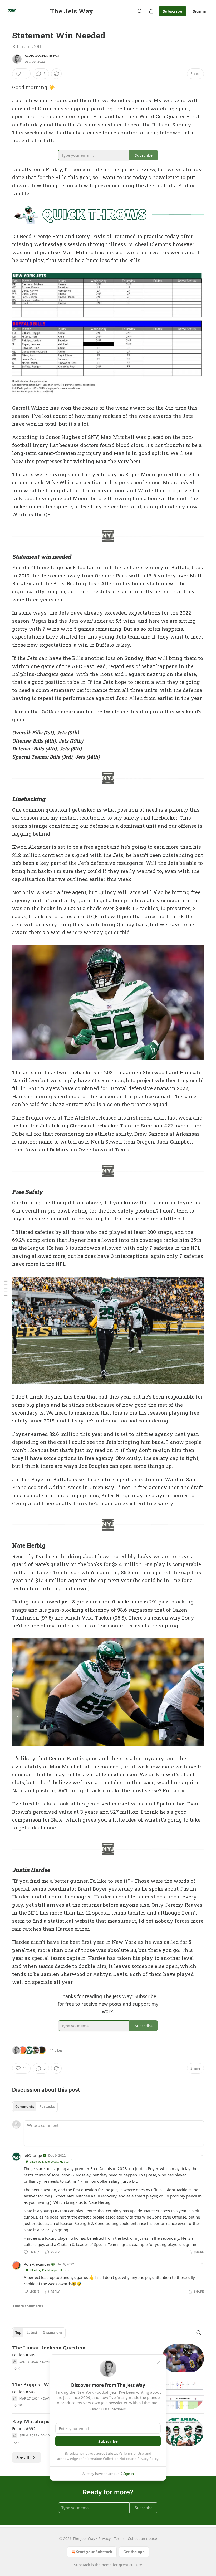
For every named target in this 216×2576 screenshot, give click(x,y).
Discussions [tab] (53, 2333)
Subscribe (173, 11)
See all (23, 2457)
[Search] (140, 11)
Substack (82, 2565)
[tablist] (35, 2107)
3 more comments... (29, 2306)
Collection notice (142, 2538)
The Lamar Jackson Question (49, 2347)
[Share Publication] (151, 11)
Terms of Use (133, 2453)
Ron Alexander (37, 2264)
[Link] (5, 557)
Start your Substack (94, 2552)
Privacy (104, 2538)
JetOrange (33, 2155)
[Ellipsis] (201, 2155)
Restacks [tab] (47, 2107)
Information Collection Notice (106, 2459)
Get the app (134, 2552)
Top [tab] (18, 2333)
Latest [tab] (32, 2333)
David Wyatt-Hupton (42, 56)
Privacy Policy (148, 2459)
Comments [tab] (25, 2107)
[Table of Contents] (6, 1288)
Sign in (200, 11)
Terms (119, 2538)
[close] (159, 2362)
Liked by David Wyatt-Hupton (50, 2162)
